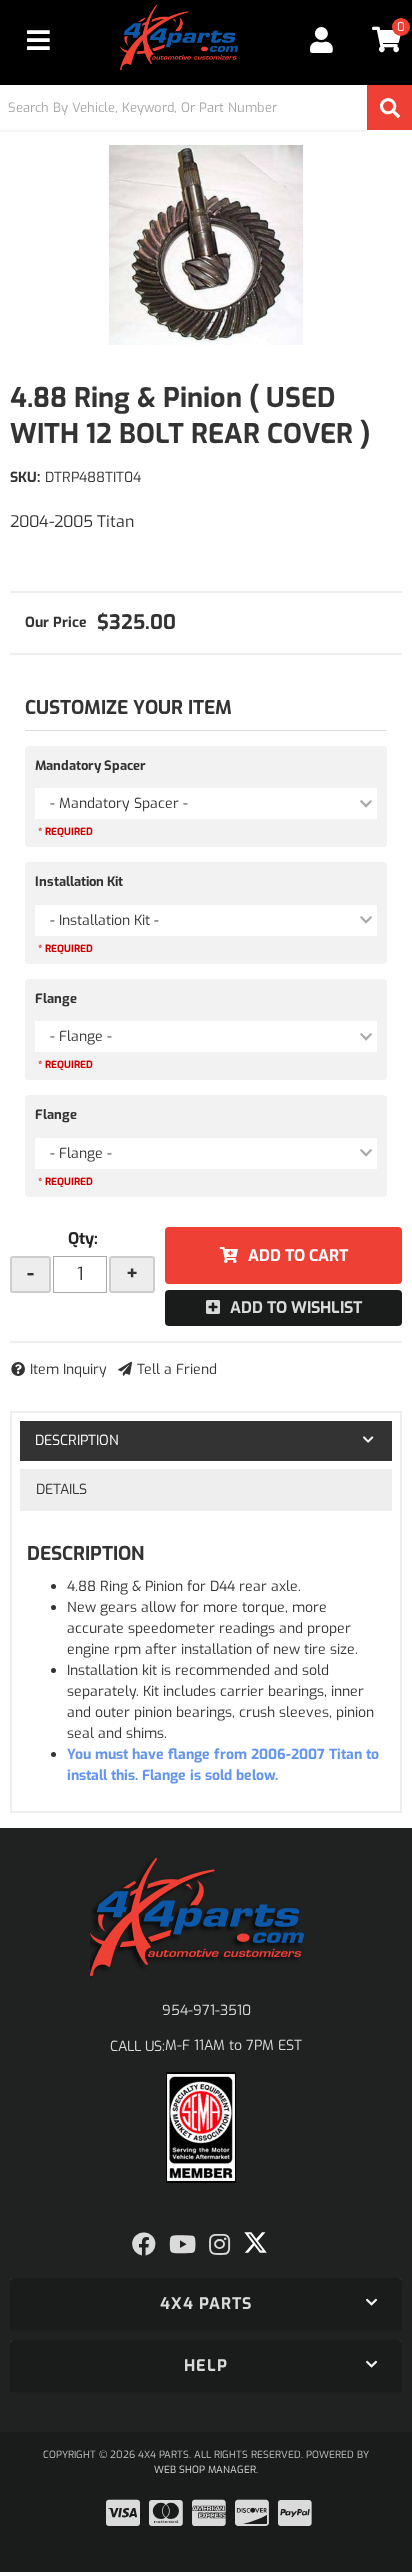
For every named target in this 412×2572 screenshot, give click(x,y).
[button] (206, 107)
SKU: (25, 477)
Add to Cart (298, 1255)
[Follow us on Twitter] (255, 2243)
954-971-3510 (206, 2010)
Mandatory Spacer (90, 765)
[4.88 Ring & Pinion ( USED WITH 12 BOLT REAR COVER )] (206, 245)
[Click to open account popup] (322, 40)
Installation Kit (79, 881)
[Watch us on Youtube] (182, 2245)
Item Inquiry (68, 1369)
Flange (56, 998)
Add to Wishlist (296, 1307)
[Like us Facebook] (144, 2245)
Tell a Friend (177, 1369)
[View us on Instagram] (219, 2245)
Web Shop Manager (205, 2469)
